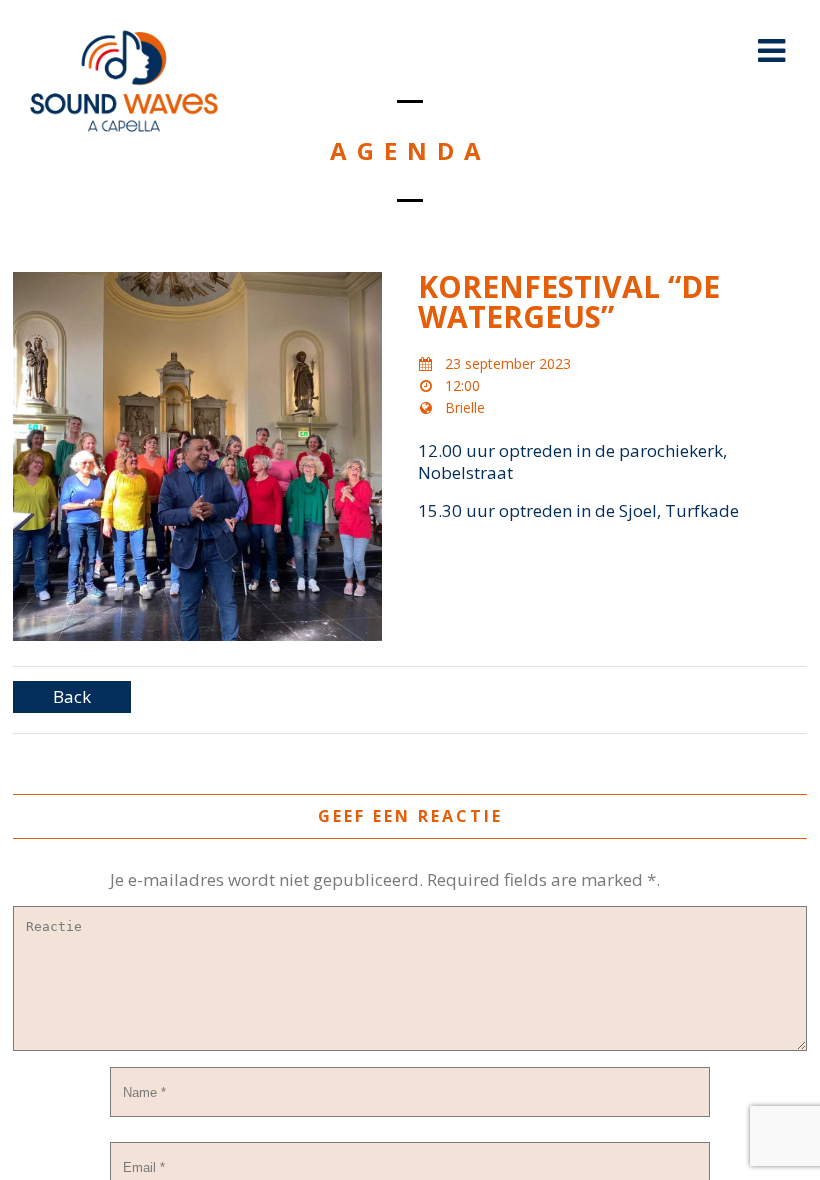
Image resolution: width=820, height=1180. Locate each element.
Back (72, 696)
